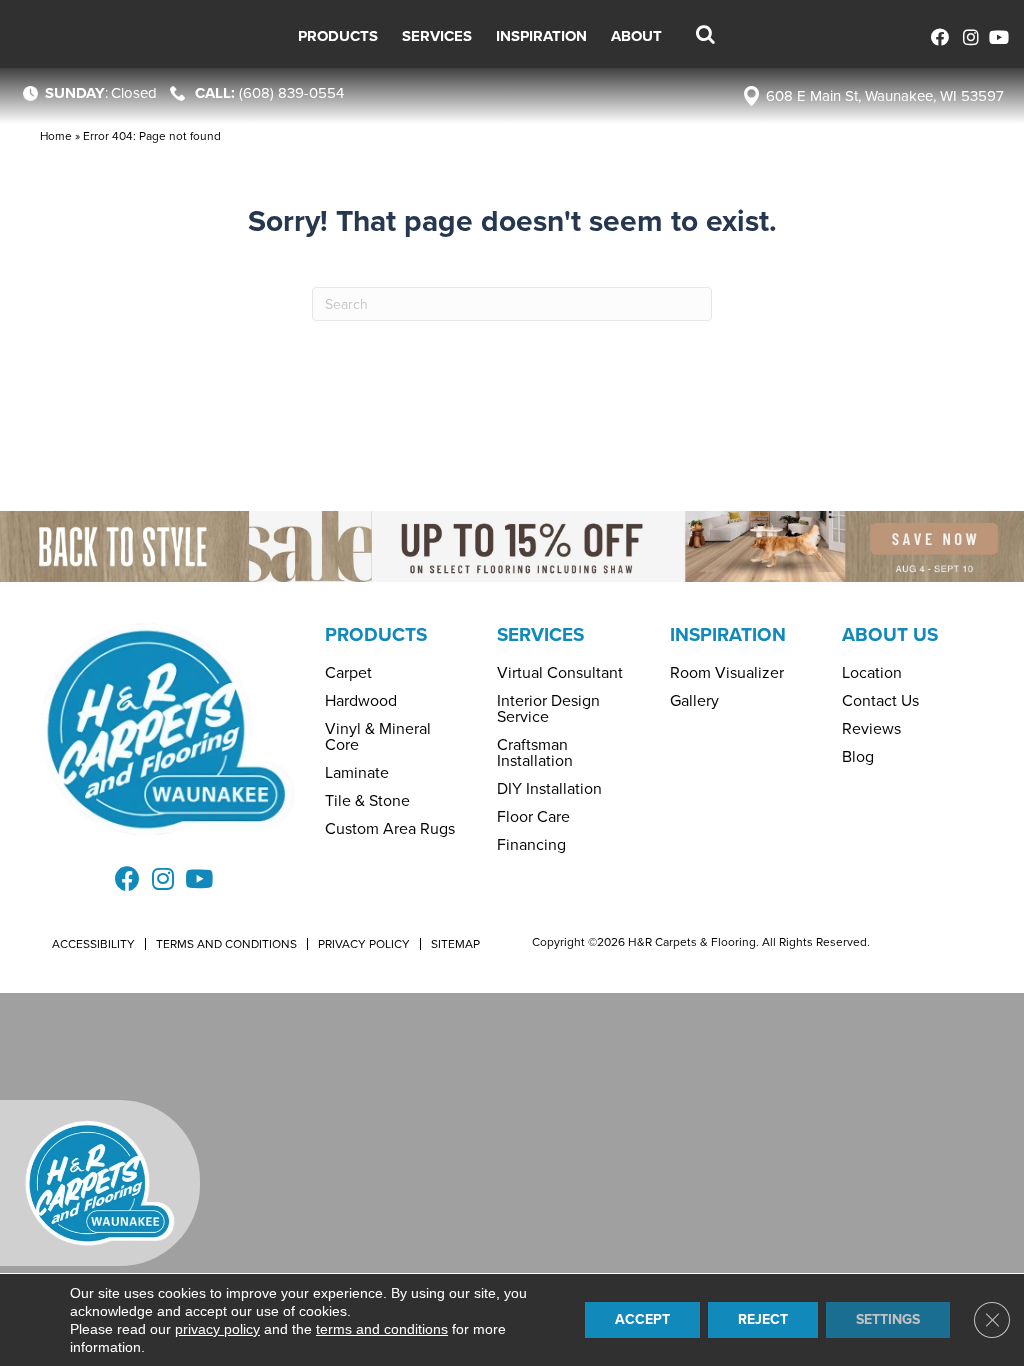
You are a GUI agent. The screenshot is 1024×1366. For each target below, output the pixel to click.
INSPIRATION (728, 634)
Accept (642, 1319)
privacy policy (217, 1329)
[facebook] (936, 34)
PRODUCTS (376, 634)
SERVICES (540, 634)
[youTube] (996, 34)
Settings (888, 1319)
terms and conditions (382, 1329)
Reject (763, 1319)
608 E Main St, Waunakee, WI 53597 (885, 96)
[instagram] (966, 34)
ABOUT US (890, 634)
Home (56, 136)
